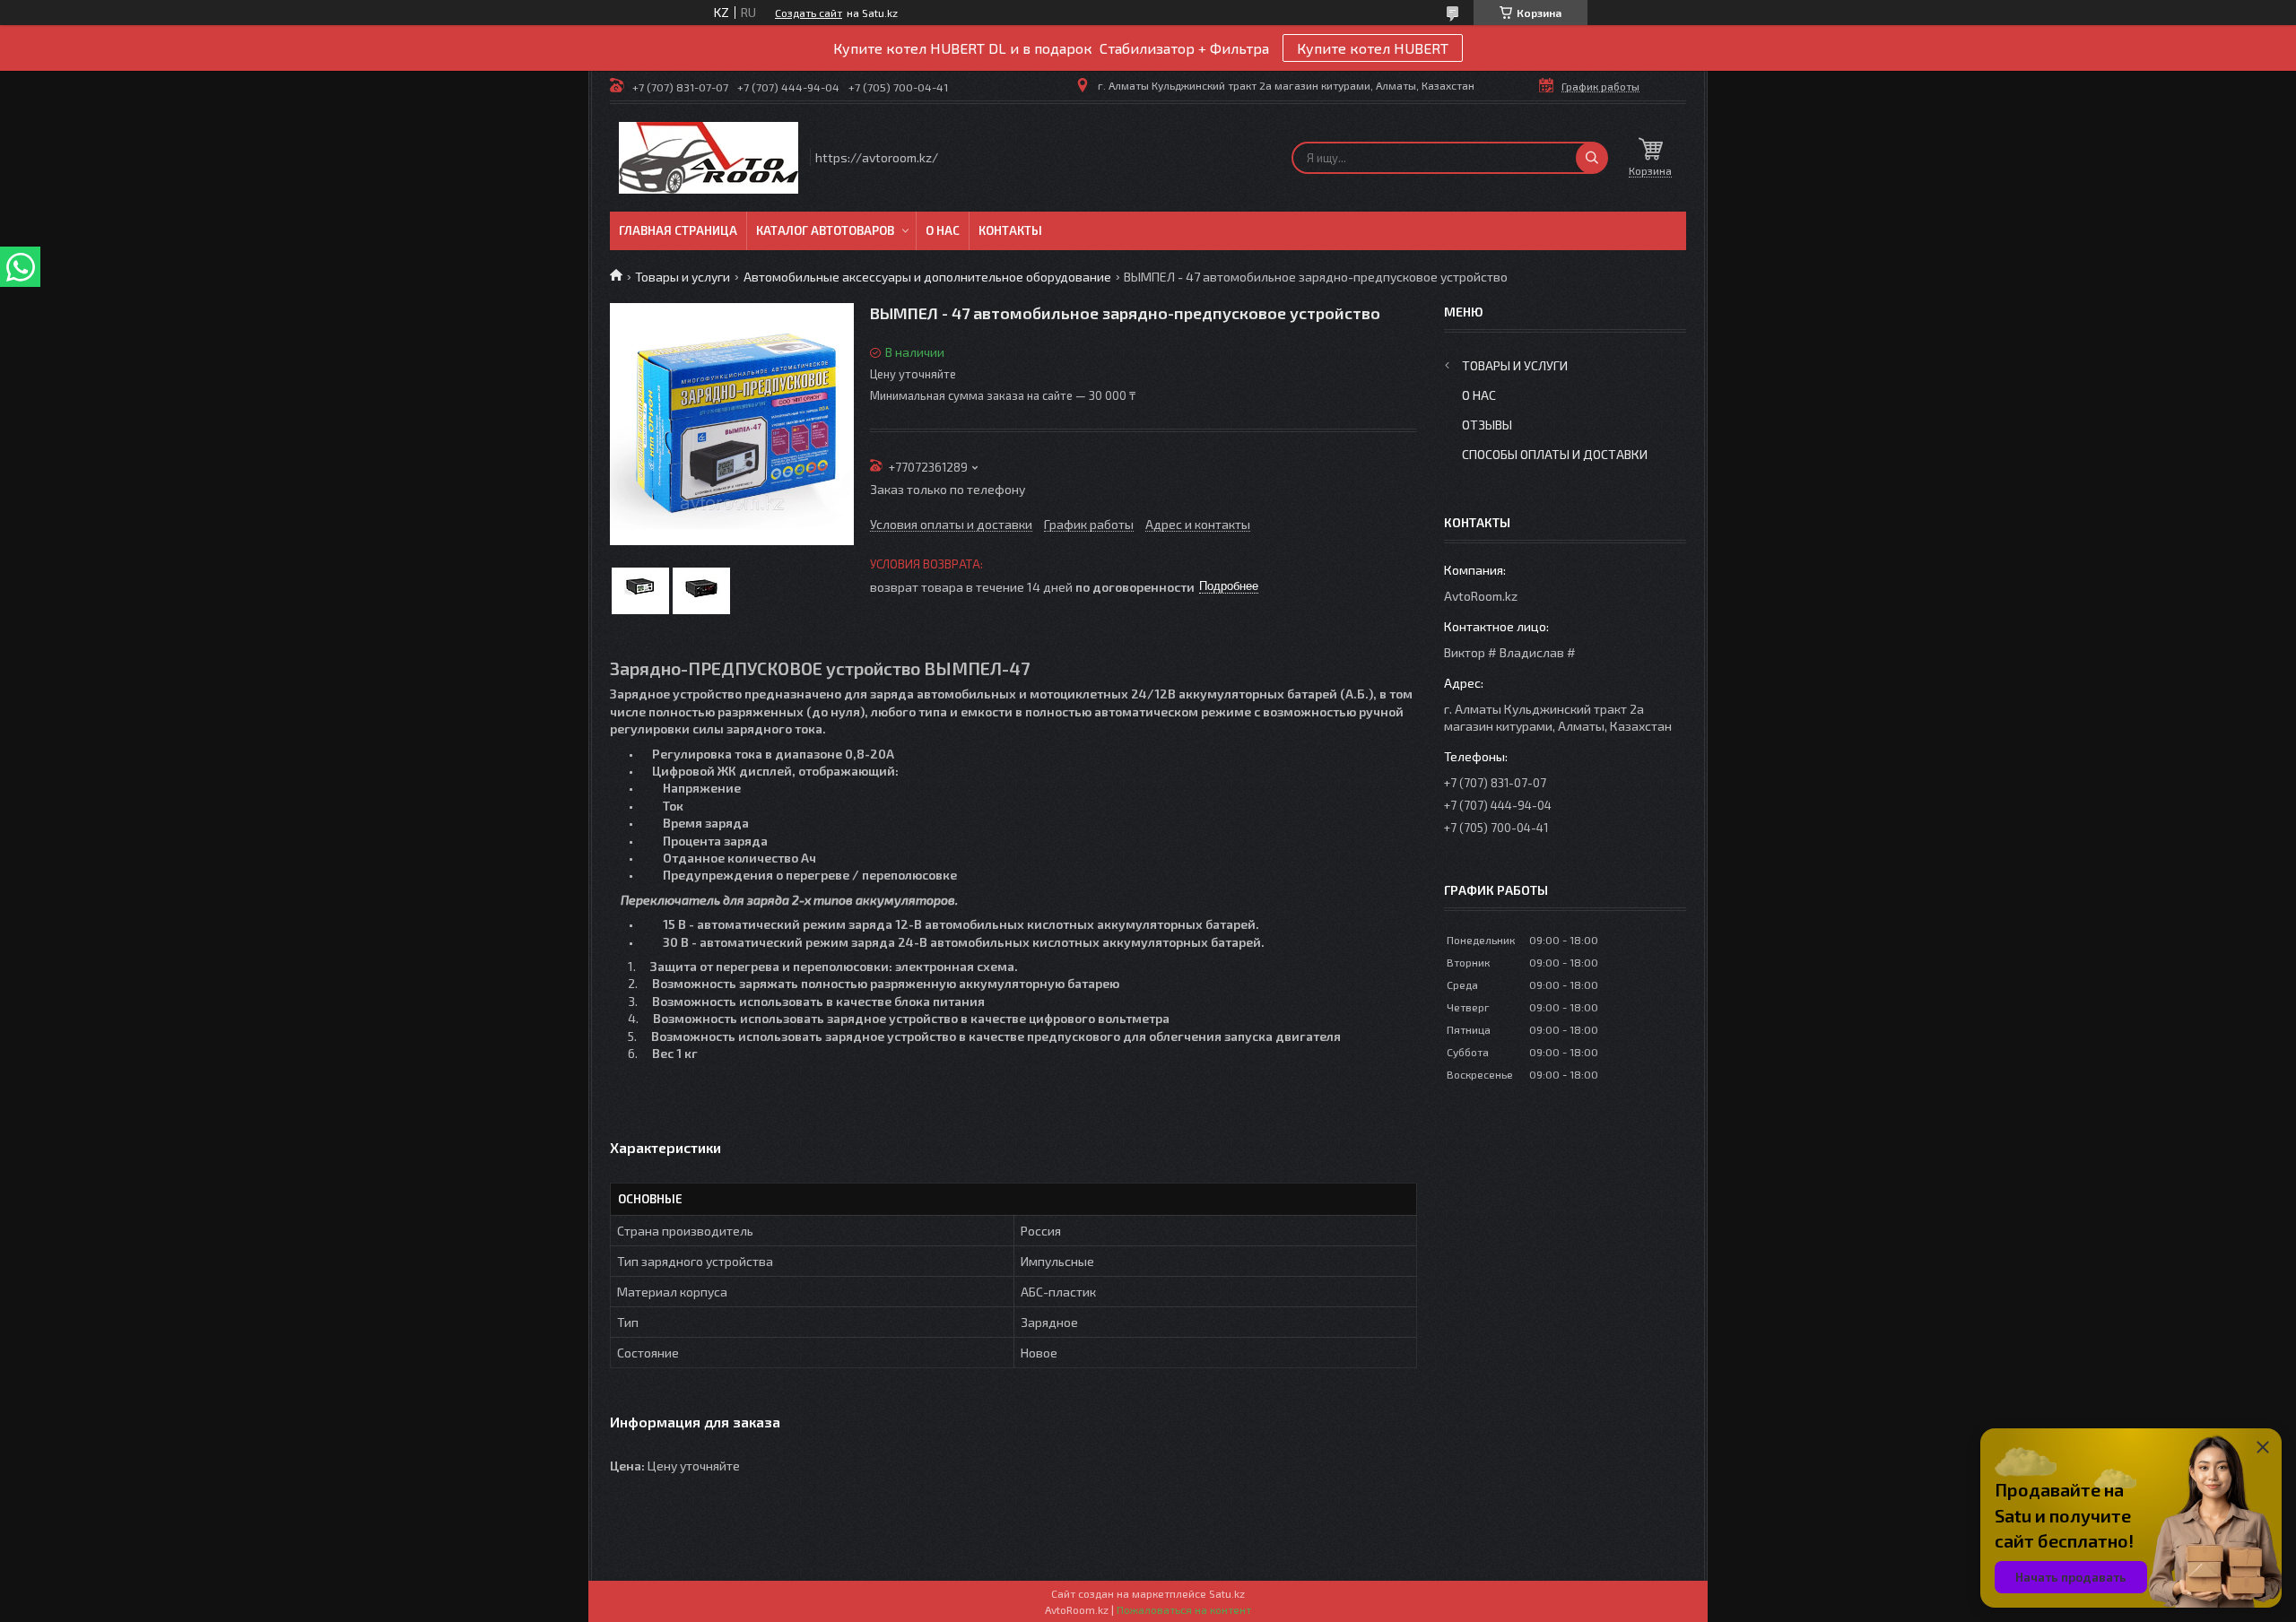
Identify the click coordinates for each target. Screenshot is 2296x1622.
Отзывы (1487, 425)
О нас (943, 230)
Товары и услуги (683, 277)
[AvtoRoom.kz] (709, 158)
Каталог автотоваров (825, 230)
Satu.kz (1227, 1593)
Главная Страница (678, 230)
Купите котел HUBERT (1373, 48)
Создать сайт (809, 13)
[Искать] (1592, 158)
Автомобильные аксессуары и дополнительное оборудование (927, 277)
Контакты (1010, 230)
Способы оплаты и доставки (1555, 454)
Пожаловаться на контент (1184, 1609)
